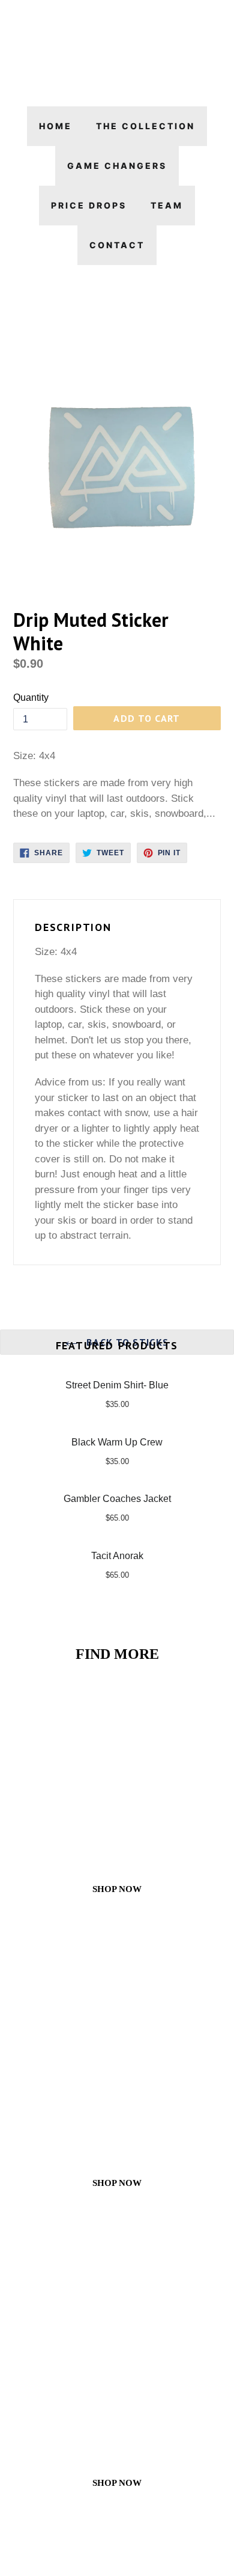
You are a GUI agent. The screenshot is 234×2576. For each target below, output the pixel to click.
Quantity (31, 697)
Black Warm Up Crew (117, 1442)
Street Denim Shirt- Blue (117, 1385)
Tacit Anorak (117, 1556)
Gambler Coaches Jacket (117, 1499)
